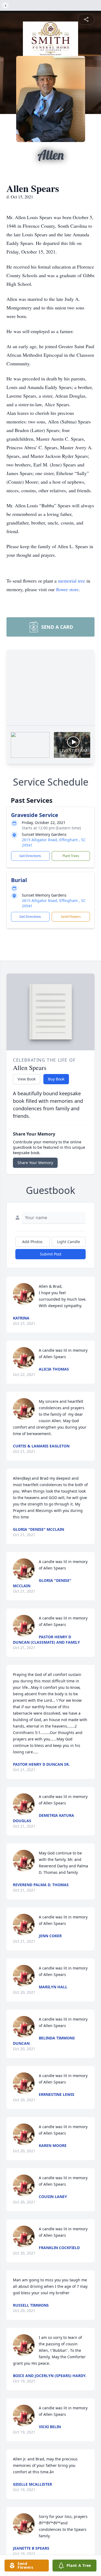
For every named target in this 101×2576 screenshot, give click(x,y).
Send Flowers (71, 917)
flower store (67, 589)
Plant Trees (71, 856)
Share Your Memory (35, 1163)
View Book (27, 1079)
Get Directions (30, 856)
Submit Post (51, 1254)
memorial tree (72, 581)
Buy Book (56, 1079)
